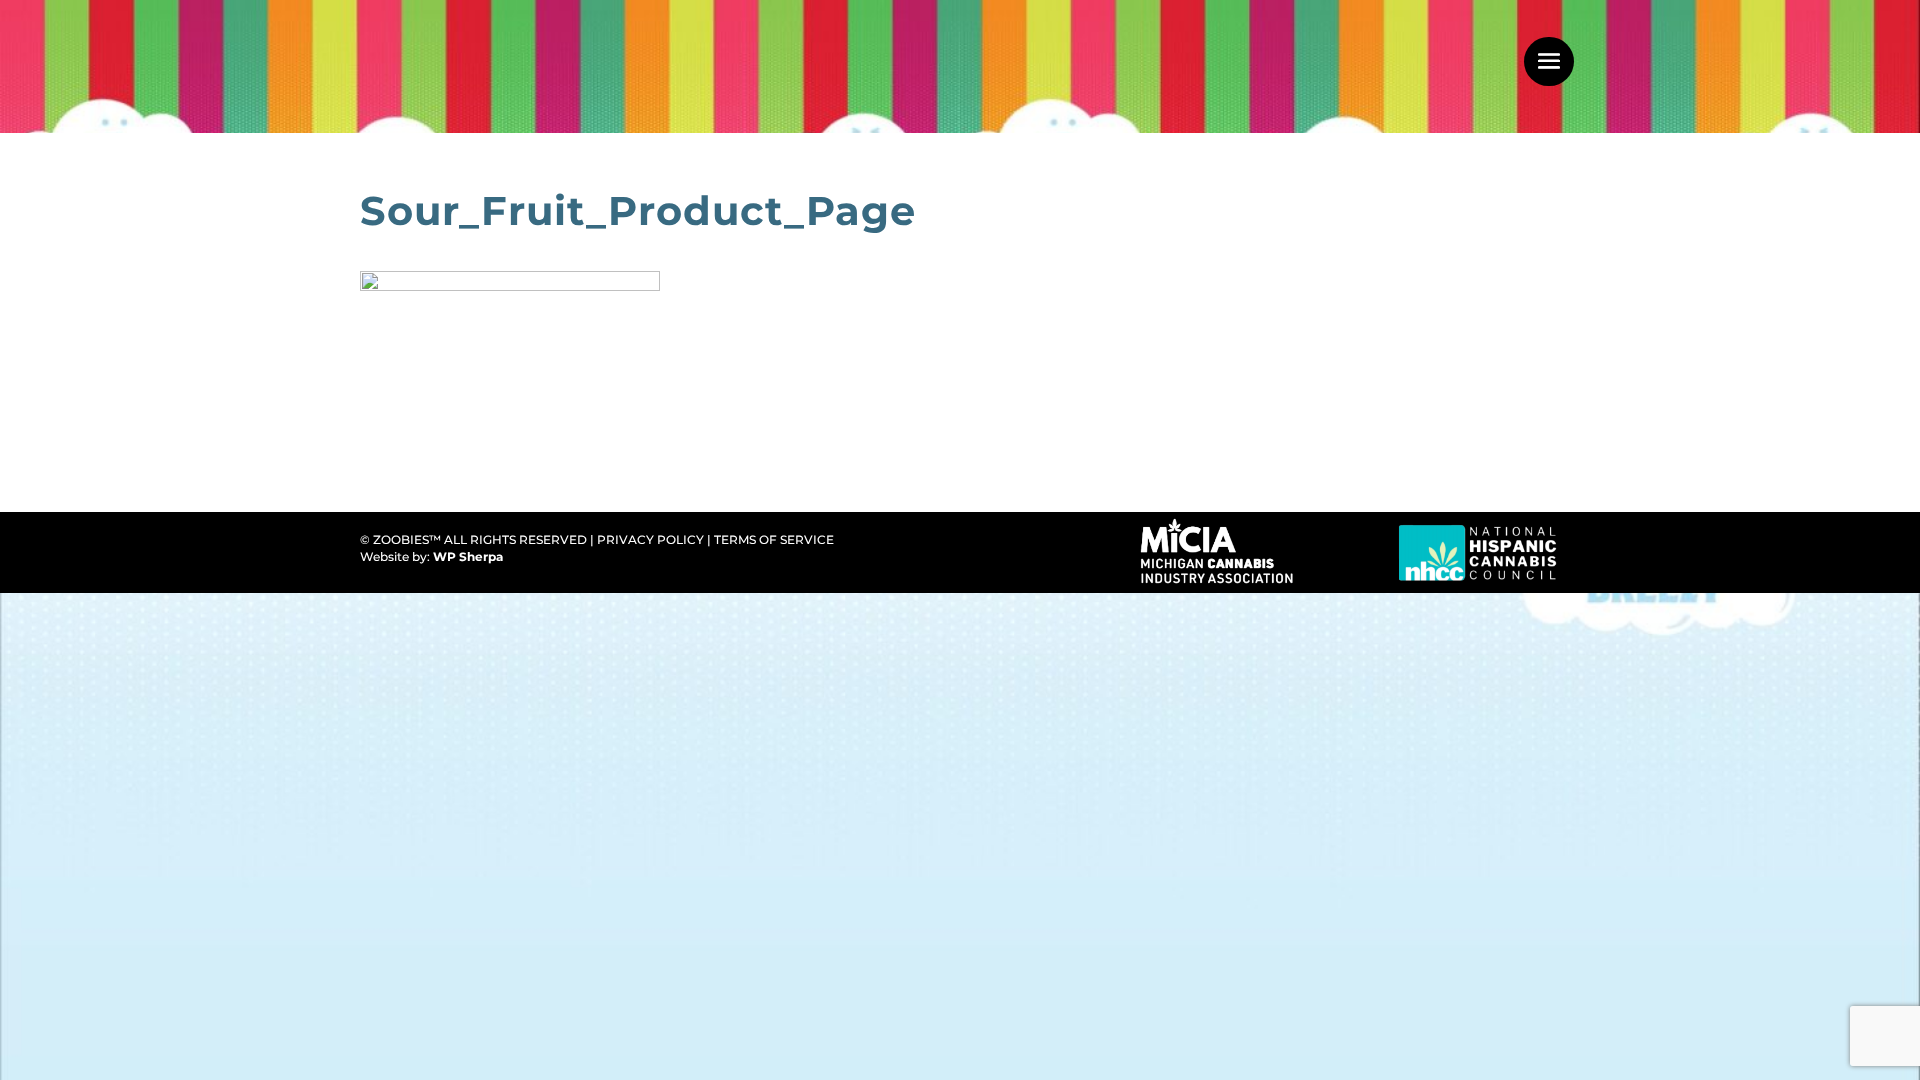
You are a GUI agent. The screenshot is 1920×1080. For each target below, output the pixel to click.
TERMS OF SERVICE (774, 539)
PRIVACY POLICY (650, 539)
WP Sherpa (469, 556)
